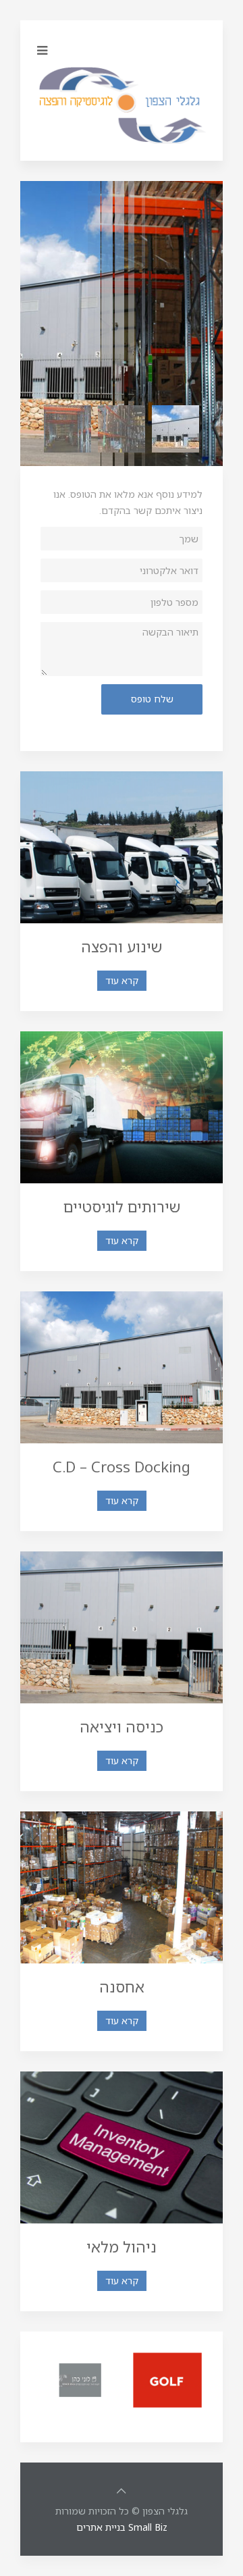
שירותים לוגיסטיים (122, 1207)
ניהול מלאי (122, 2247)
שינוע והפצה (122, 947)
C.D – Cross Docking (122, 1467)
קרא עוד (122, 980)
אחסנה (122, 1987)
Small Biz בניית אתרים (122, 2527)
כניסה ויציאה (122, 1727)
